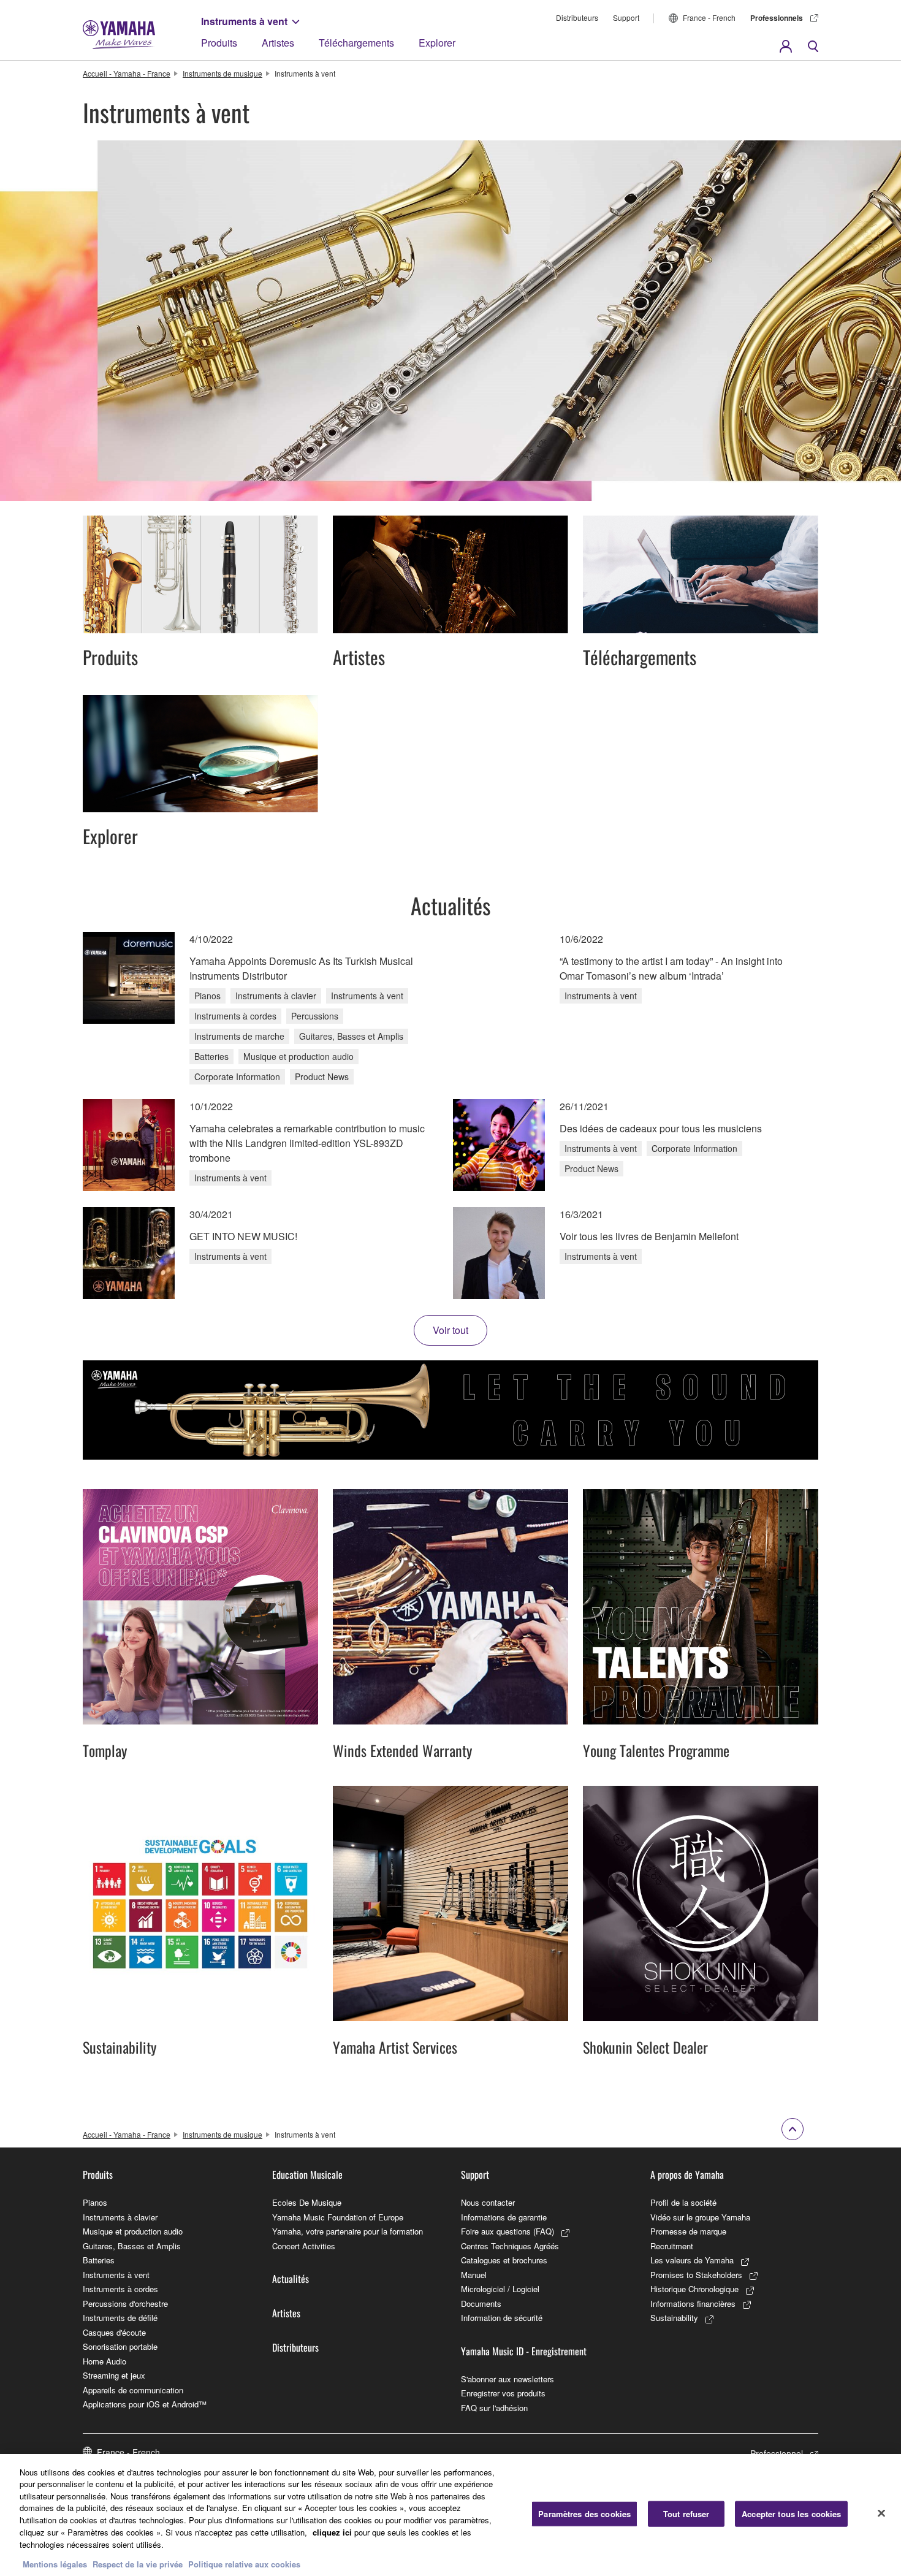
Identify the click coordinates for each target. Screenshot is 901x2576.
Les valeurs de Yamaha (692, 2260)
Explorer (437, 43)
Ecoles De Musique (307, 2202)
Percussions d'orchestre (125, 2304)
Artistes (278, 43)
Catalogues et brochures (504, 2260)
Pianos (95, 2202)
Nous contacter (488, 2202)
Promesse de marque (688, 2231)
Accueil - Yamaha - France (127, 73)
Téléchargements (356, 43)
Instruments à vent (244, 21)
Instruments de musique (222, 73)
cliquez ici (332, 2532)
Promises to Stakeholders (696, 2275)
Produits (219, 43)
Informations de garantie (504, 2217)
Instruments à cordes (120, 2289)
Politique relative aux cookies (244, 2563)
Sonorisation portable (120, 2346)
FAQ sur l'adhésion (494, 2408)
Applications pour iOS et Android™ (145, 2404)
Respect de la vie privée (138, 2563)
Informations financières (693, 2304)
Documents (481, 2304)
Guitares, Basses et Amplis (132, 2246)
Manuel (474, 2275)
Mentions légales (55, 2563)
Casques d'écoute (114, 2332)
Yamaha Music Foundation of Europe (338, 2217)
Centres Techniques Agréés (510, 2246)
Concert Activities (304, 2246)
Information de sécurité (502, 2318)
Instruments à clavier (120, 2217)
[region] (450, 2515)
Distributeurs (577, 17)
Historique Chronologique (694, 2289)
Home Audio (105, 2361)
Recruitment (672, 2246)
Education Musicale (307, 2174)
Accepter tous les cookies (791, 2514)
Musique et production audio (133, 2231)
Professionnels (777, 18)
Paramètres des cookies (584, 2514)
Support (626, 17)
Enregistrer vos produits (503, 2393)
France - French (709, 17)
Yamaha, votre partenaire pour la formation (348, 2231)
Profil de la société (683, 2202)
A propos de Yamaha (687, 2174)
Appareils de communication (133, 2390)
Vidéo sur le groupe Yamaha (700, 2217)
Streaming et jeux (114, 2375)
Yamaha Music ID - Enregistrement (524, 2351)
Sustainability (674, 2318)
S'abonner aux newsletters (508, 2379)
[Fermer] (881, 2513)
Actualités (291, 2279)
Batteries (99, 2260)
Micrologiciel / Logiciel (500, 2289)
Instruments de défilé (120, 2318)
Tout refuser (686, 2514)
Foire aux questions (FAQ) (508, 2231)
